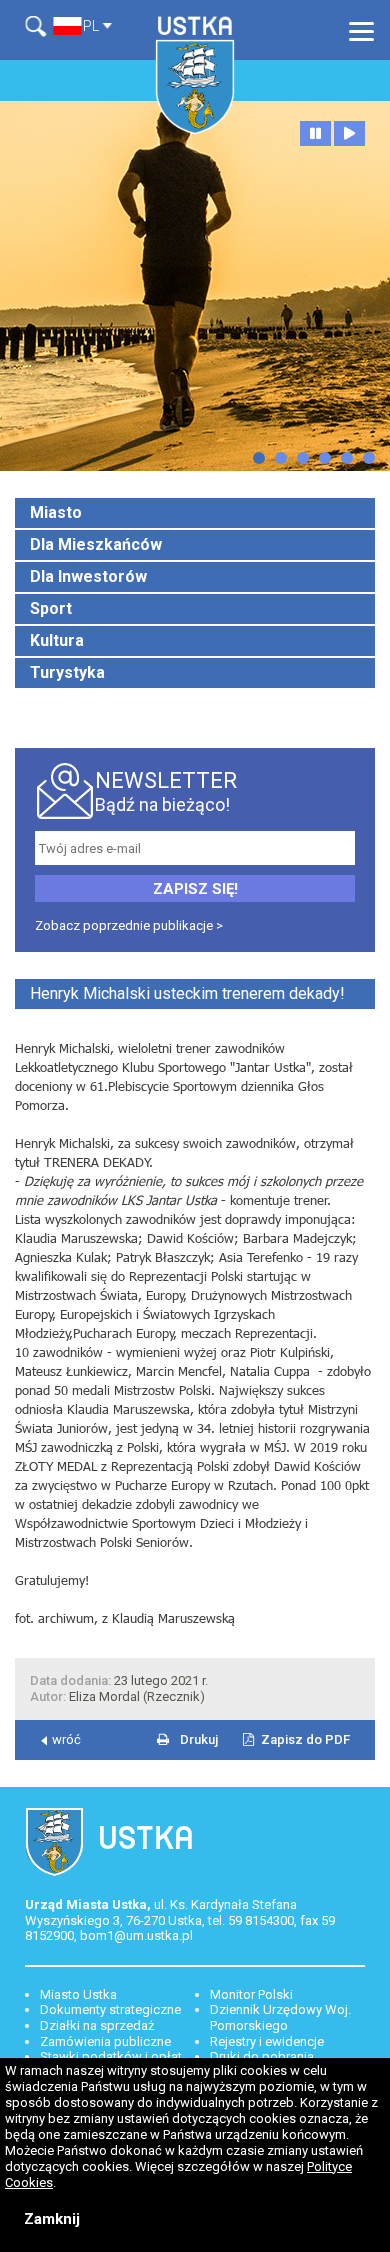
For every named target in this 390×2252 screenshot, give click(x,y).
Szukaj (38, 27)
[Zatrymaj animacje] (315, 133)
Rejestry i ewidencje (267, 2041)
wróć (66, 1739)
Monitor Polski (251, 1994)
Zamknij (52, 2219)
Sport (51, 608)
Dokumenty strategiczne (110, 2009)
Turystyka (67, 672)
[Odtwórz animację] (349, 133)
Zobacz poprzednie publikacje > (129, 925)
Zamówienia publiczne (105, 2041)
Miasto (56, 512)
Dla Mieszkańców (96, 544)
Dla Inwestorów (88, 576)
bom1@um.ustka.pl (136, 1935)
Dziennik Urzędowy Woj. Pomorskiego (280, 2017)
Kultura (57, 640)
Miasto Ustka (78, 1994)
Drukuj (199, 1739)
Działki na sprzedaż (97, 2025)
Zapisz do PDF (305, 1739)
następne (259, 458)
